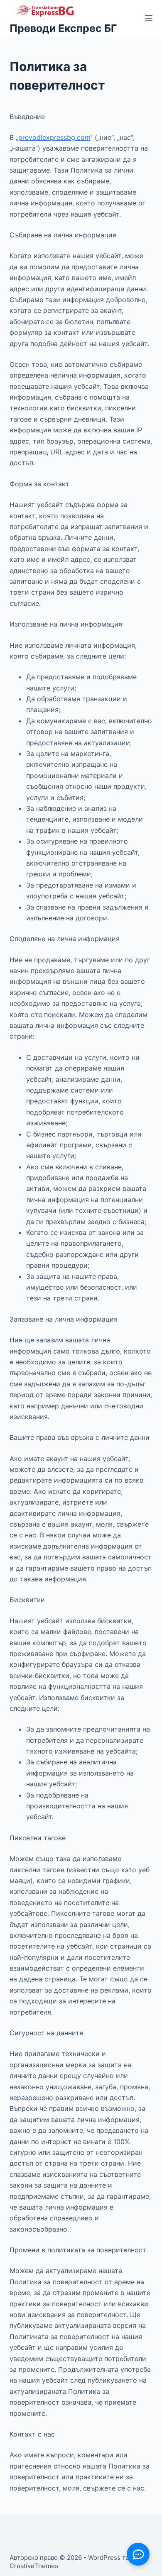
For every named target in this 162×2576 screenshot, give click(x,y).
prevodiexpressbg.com (54, 137)
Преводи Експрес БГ (63, 28)
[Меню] (149, 18)
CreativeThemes (34, 2566)
